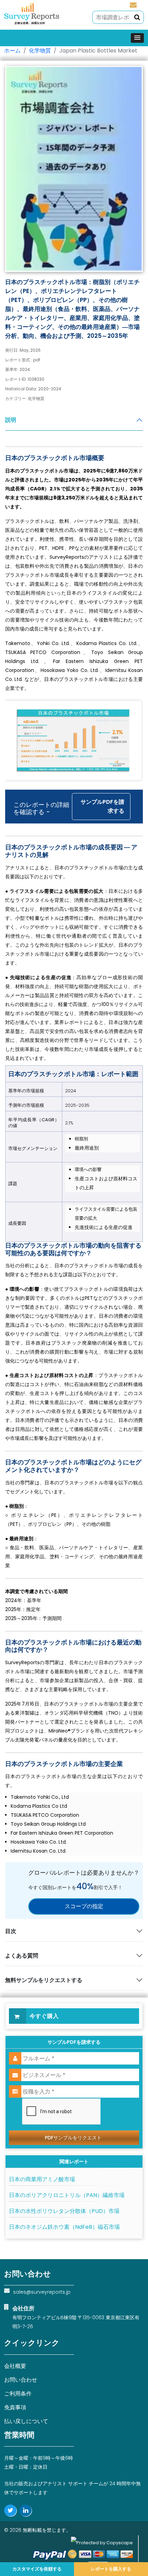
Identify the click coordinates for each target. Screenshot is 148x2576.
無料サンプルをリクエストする (44, 1980)
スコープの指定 (84, 1906)
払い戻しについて (26, 2421)
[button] (137, 38)
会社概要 (15, 2366)
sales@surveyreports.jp (133, 4)
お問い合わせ (21, 2380)
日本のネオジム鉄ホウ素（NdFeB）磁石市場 (64, 2227)
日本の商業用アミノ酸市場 (42, 2179)
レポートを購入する (111, 2569)
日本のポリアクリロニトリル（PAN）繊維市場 (67, 2195)
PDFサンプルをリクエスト (73, 2138)
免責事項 (15, 2407)
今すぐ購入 (44, 2016)
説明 (11, 420)
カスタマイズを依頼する (37, 2569)
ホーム (12, 51)
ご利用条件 (18, 2394)
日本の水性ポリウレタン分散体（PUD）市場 (64, 2211)
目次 (11, 1931)
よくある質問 (22, 1956)
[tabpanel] (74, 1132)
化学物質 (40, 51)
